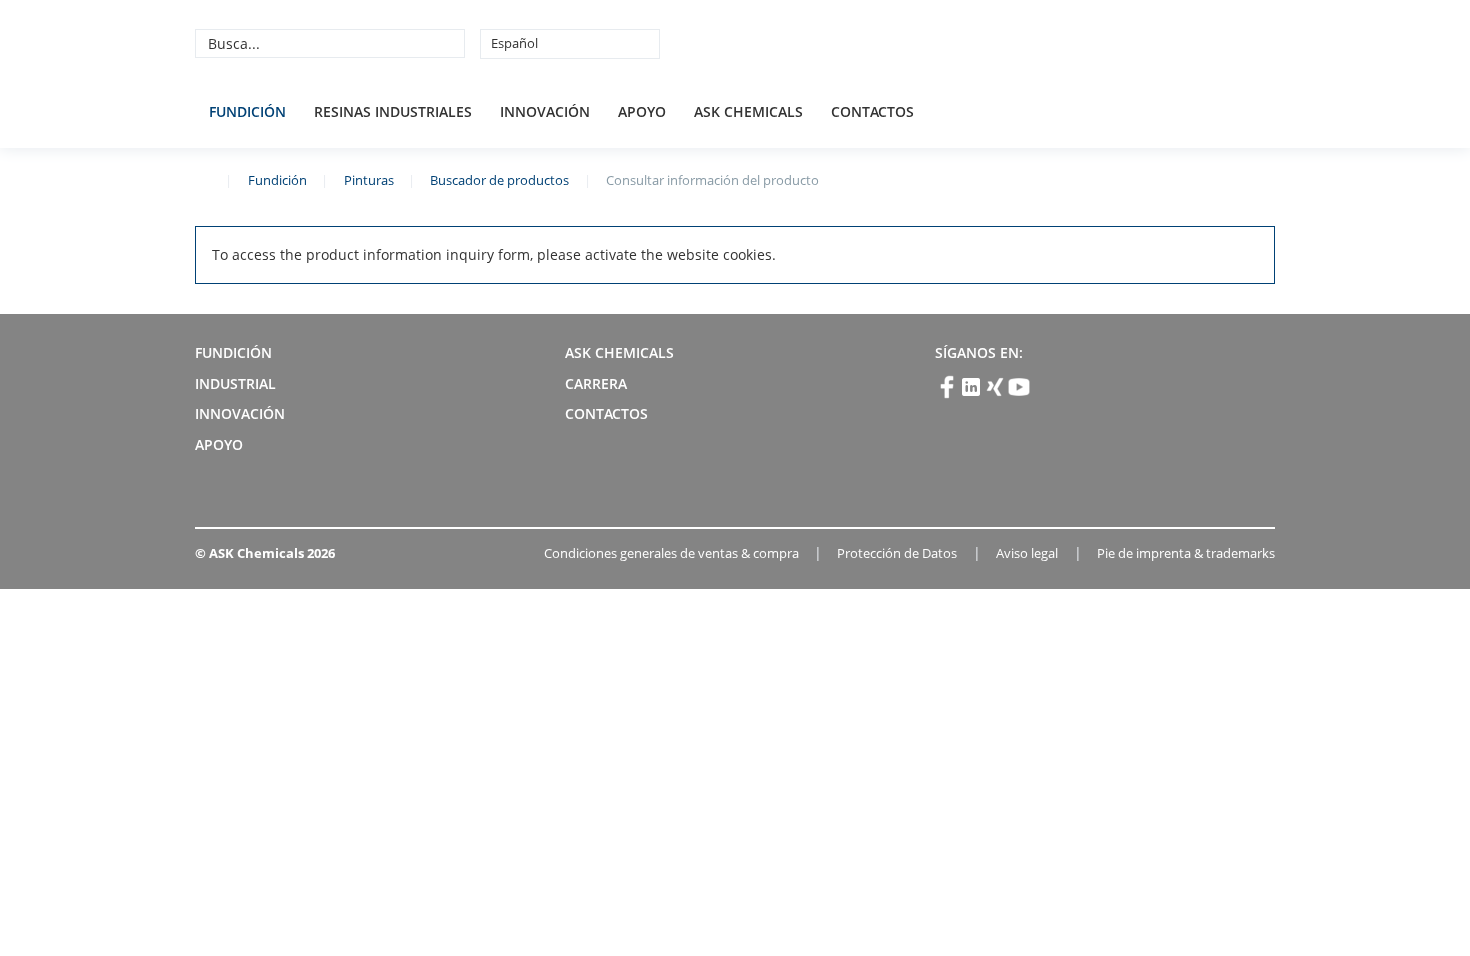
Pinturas (369, 180)
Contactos (872, 111)
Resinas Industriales (393, 111)
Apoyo (642, 111)
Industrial (235, 383)
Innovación (545, 111)
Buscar (447, 43)
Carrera (596, 383)
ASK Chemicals (1127, 43)
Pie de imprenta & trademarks (1186, 553)
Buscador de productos (499, 180)
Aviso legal (1027, 553)
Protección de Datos (897, 553)
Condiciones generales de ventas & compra (671, 553)
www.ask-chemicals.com (203, 179)
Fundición (247, 111)
